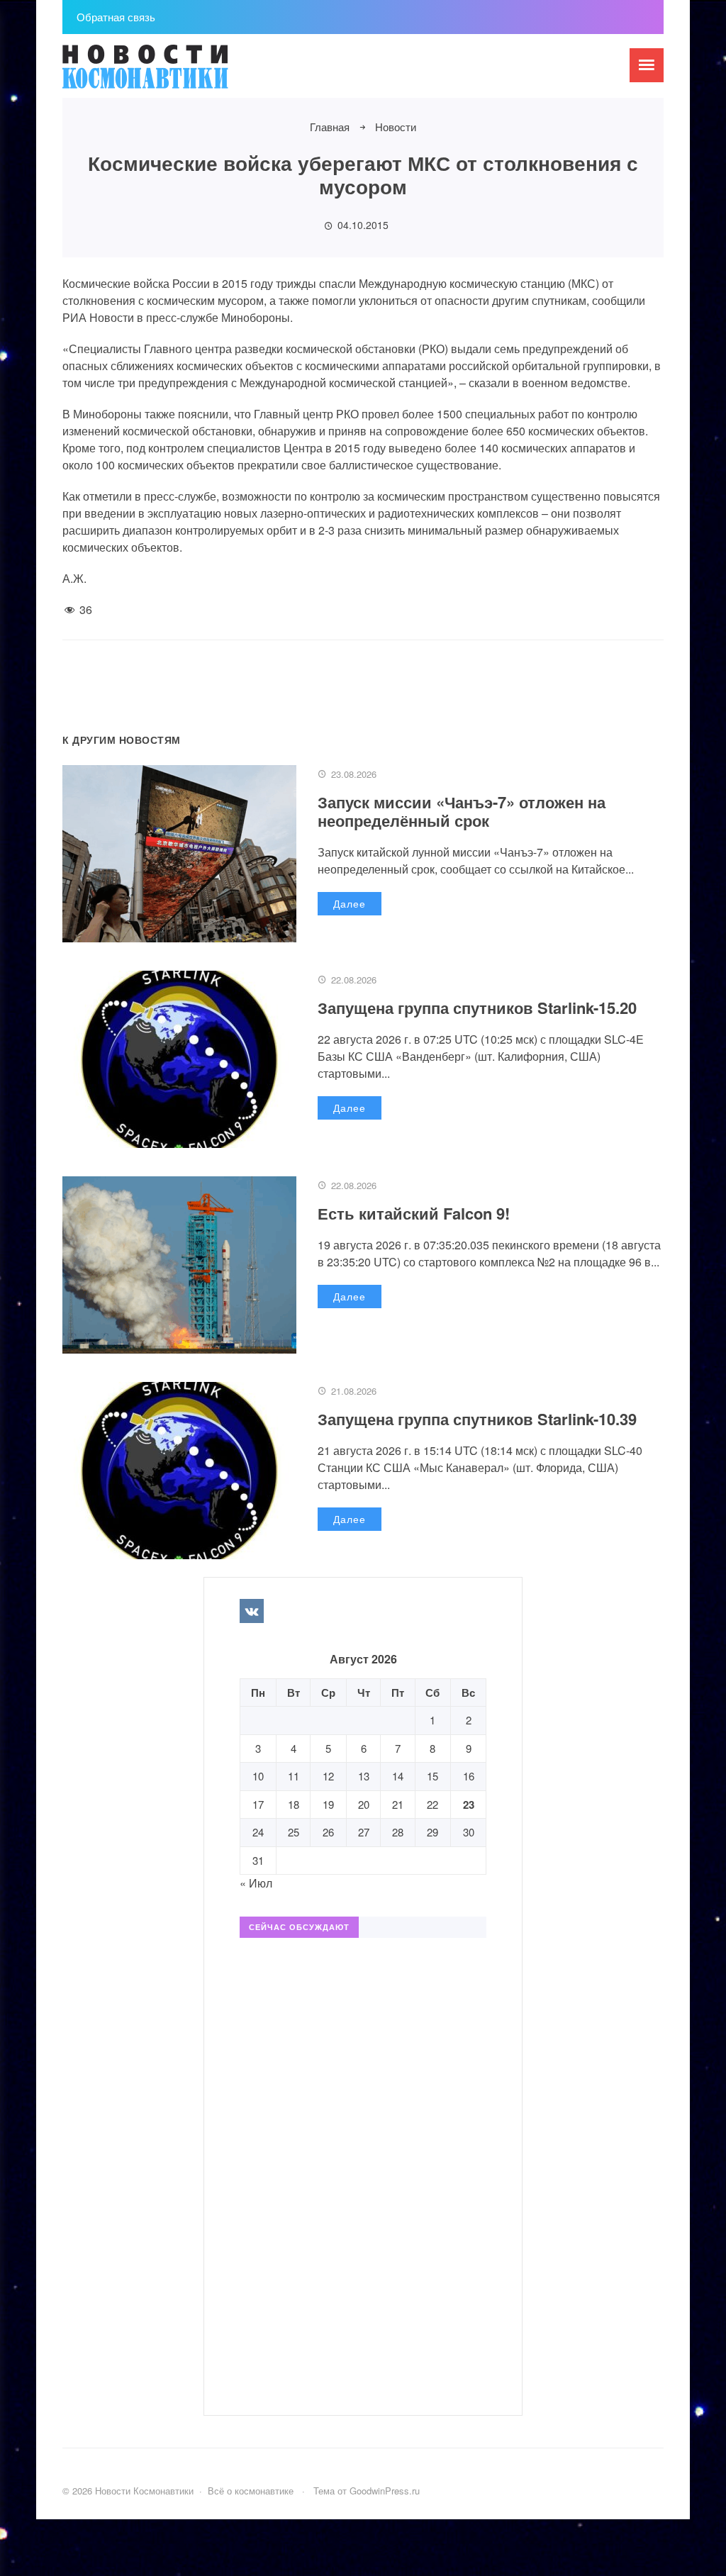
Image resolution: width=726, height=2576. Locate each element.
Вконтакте (252, 1611)
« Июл (256, 1883)
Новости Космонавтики (169, 73)
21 (398, 1804)
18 (294, 1804)
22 (432, 1804)
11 (294, 1776)
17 (258, 1804)
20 (364, 1804)
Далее (350, 903)
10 (258, 1776)
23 (469, 1805)
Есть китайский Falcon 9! (414, 1213)
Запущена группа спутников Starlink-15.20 (477, 1008)
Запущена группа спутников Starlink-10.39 (477, 1419)
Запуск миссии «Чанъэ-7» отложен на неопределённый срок (462, 811)
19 (328, 1804)
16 (469, 1776)
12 (328, 1776)
